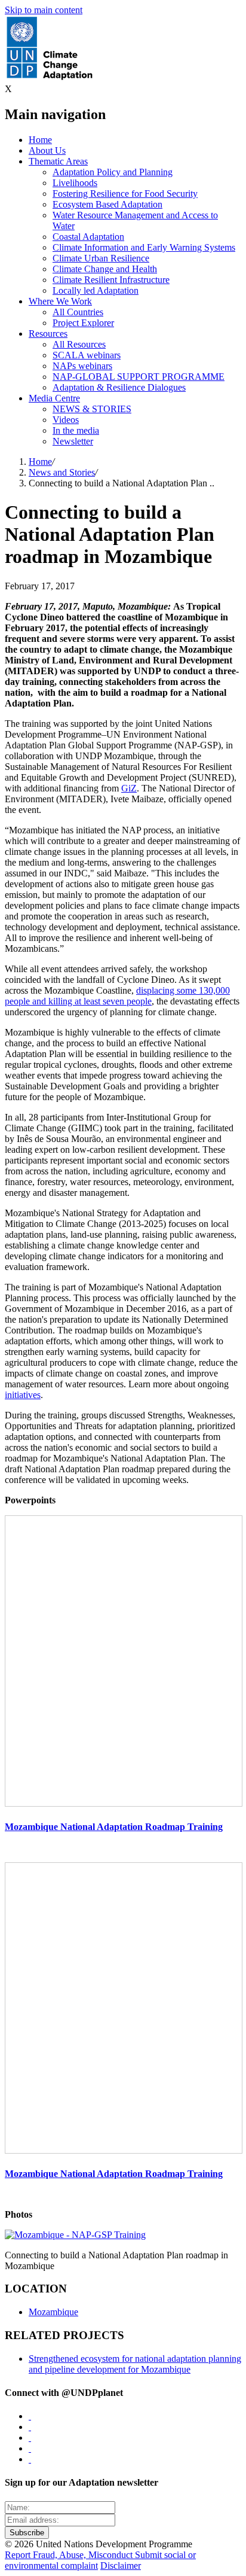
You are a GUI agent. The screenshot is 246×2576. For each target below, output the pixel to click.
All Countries (78, 312)
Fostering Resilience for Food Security (125, 194)
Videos (66, 420)
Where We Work (60, 301)
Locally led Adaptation (96, 290)
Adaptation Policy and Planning (113, 172)
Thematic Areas (58, 161)
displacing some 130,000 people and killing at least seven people (117, 996)
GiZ (129, 788)
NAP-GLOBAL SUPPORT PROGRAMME (139, 377)
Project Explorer (83, 323)
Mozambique (53, 2312)
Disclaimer (121, 2566)
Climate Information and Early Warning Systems (144, 247)
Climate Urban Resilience (101, 258)
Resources (48, 334)
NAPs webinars (82, 366)
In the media (76, 430)
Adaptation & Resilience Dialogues (119, 387)
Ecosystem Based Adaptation (107, 204)
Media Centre (54, 398)
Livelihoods (75, 183)
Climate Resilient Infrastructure (111, 280)
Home (40, 140)
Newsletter (73, 441)
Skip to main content (44, 10)
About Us (47, 150)
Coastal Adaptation (88, 237)
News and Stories (62, 472)
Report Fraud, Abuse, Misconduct (70, 2555)
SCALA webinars (87, 355)
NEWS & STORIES (92, 409)
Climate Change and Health (105, 269)
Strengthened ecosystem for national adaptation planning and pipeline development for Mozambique (135, 2364)
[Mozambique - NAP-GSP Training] (75, 2235)
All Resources (79, 344)
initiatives (23, 1395)
